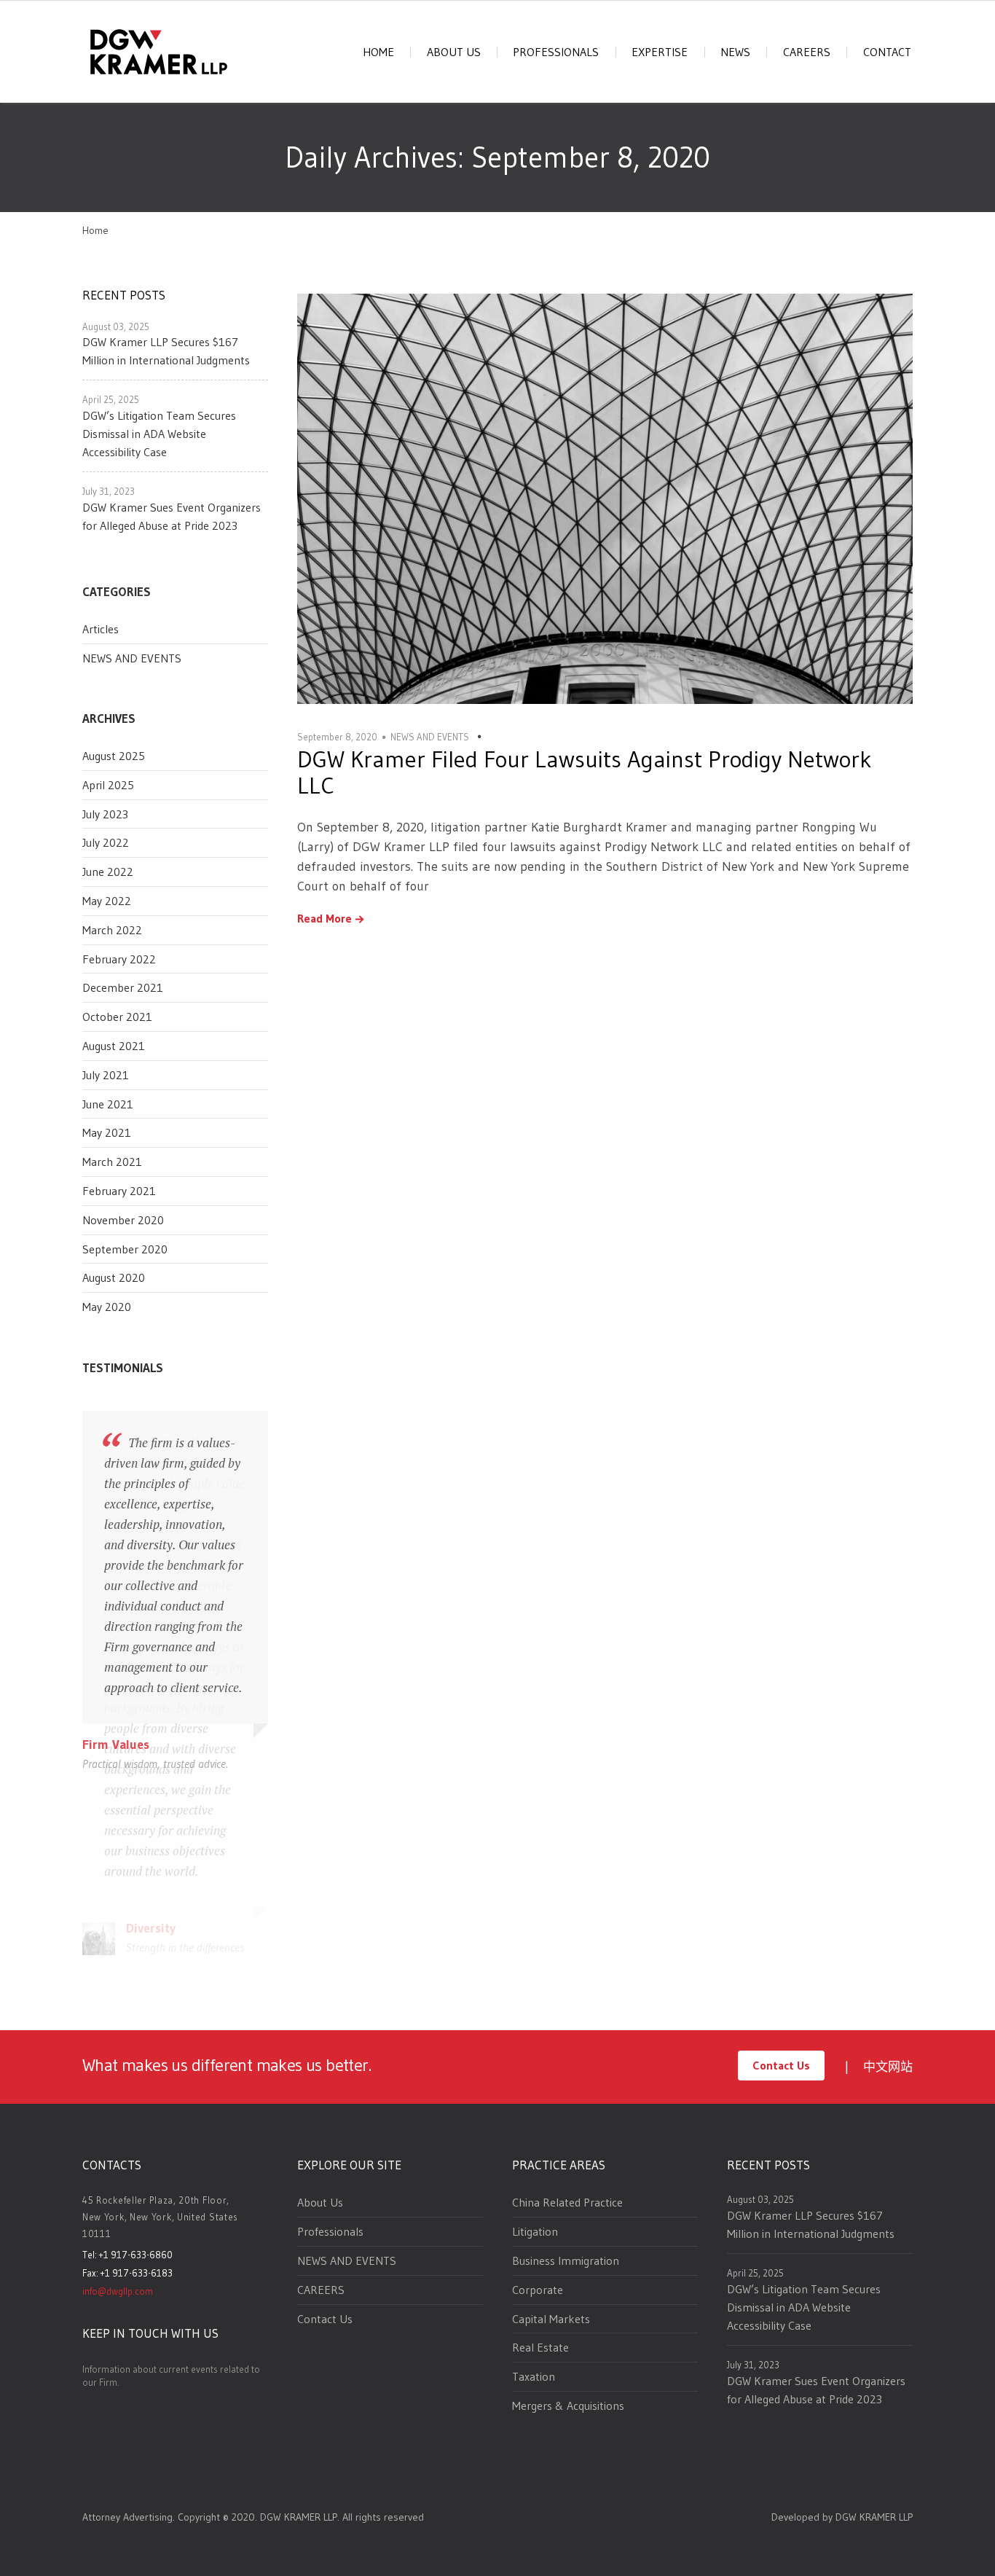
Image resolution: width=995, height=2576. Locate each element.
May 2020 (107, 1307)
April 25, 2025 (111, 399)
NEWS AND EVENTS (132, 658)
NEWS (735, 52)
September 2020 (125, 1249)
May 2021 (107, 1132)
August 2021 (114, 1046)
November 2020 (123, 1220)
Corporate (538, 2290)
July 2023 (105, 814)
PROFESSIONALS (556, 52)
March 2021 (112, 1162)
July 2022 (106, 842)
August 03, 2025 (116, 326)
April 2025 (108, 785)
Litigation (535, 2231)
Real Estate (540, 2347)
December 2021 (123, 987)
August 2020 (114, 1277)
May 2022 (107, 901)
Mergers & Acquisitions (568, 2405)
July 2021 (106, 1075)
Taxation (534, 2376)
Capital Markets (551, 2319)
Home (95, 230)
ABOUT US (454, 52)
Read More (325, 919)
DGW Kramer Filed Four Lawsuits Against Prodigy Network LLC (584, 772)
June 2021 (108, 1104)
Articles (101, 629)
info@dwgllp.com (118, 2291)
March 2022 (112, 930)
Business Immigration (566, 2260)
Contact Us (781, 2065)
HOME (378, 52)
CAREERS (807, 52)
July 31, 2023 (109, 491)
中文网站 (888, 2066)
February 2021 (119, 1191)
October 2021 (117, 1017)
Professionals (330, 2231)
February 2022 (119, 959)
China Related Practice (567, 2202)
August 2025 (114, 756)
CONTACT (887, 52)
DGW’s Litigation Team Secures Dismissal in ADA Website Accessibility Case (159, 434)
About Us (320, 2202)
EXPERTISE (660, 52)
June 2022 (108, 872)
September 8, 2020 (337, 737)
